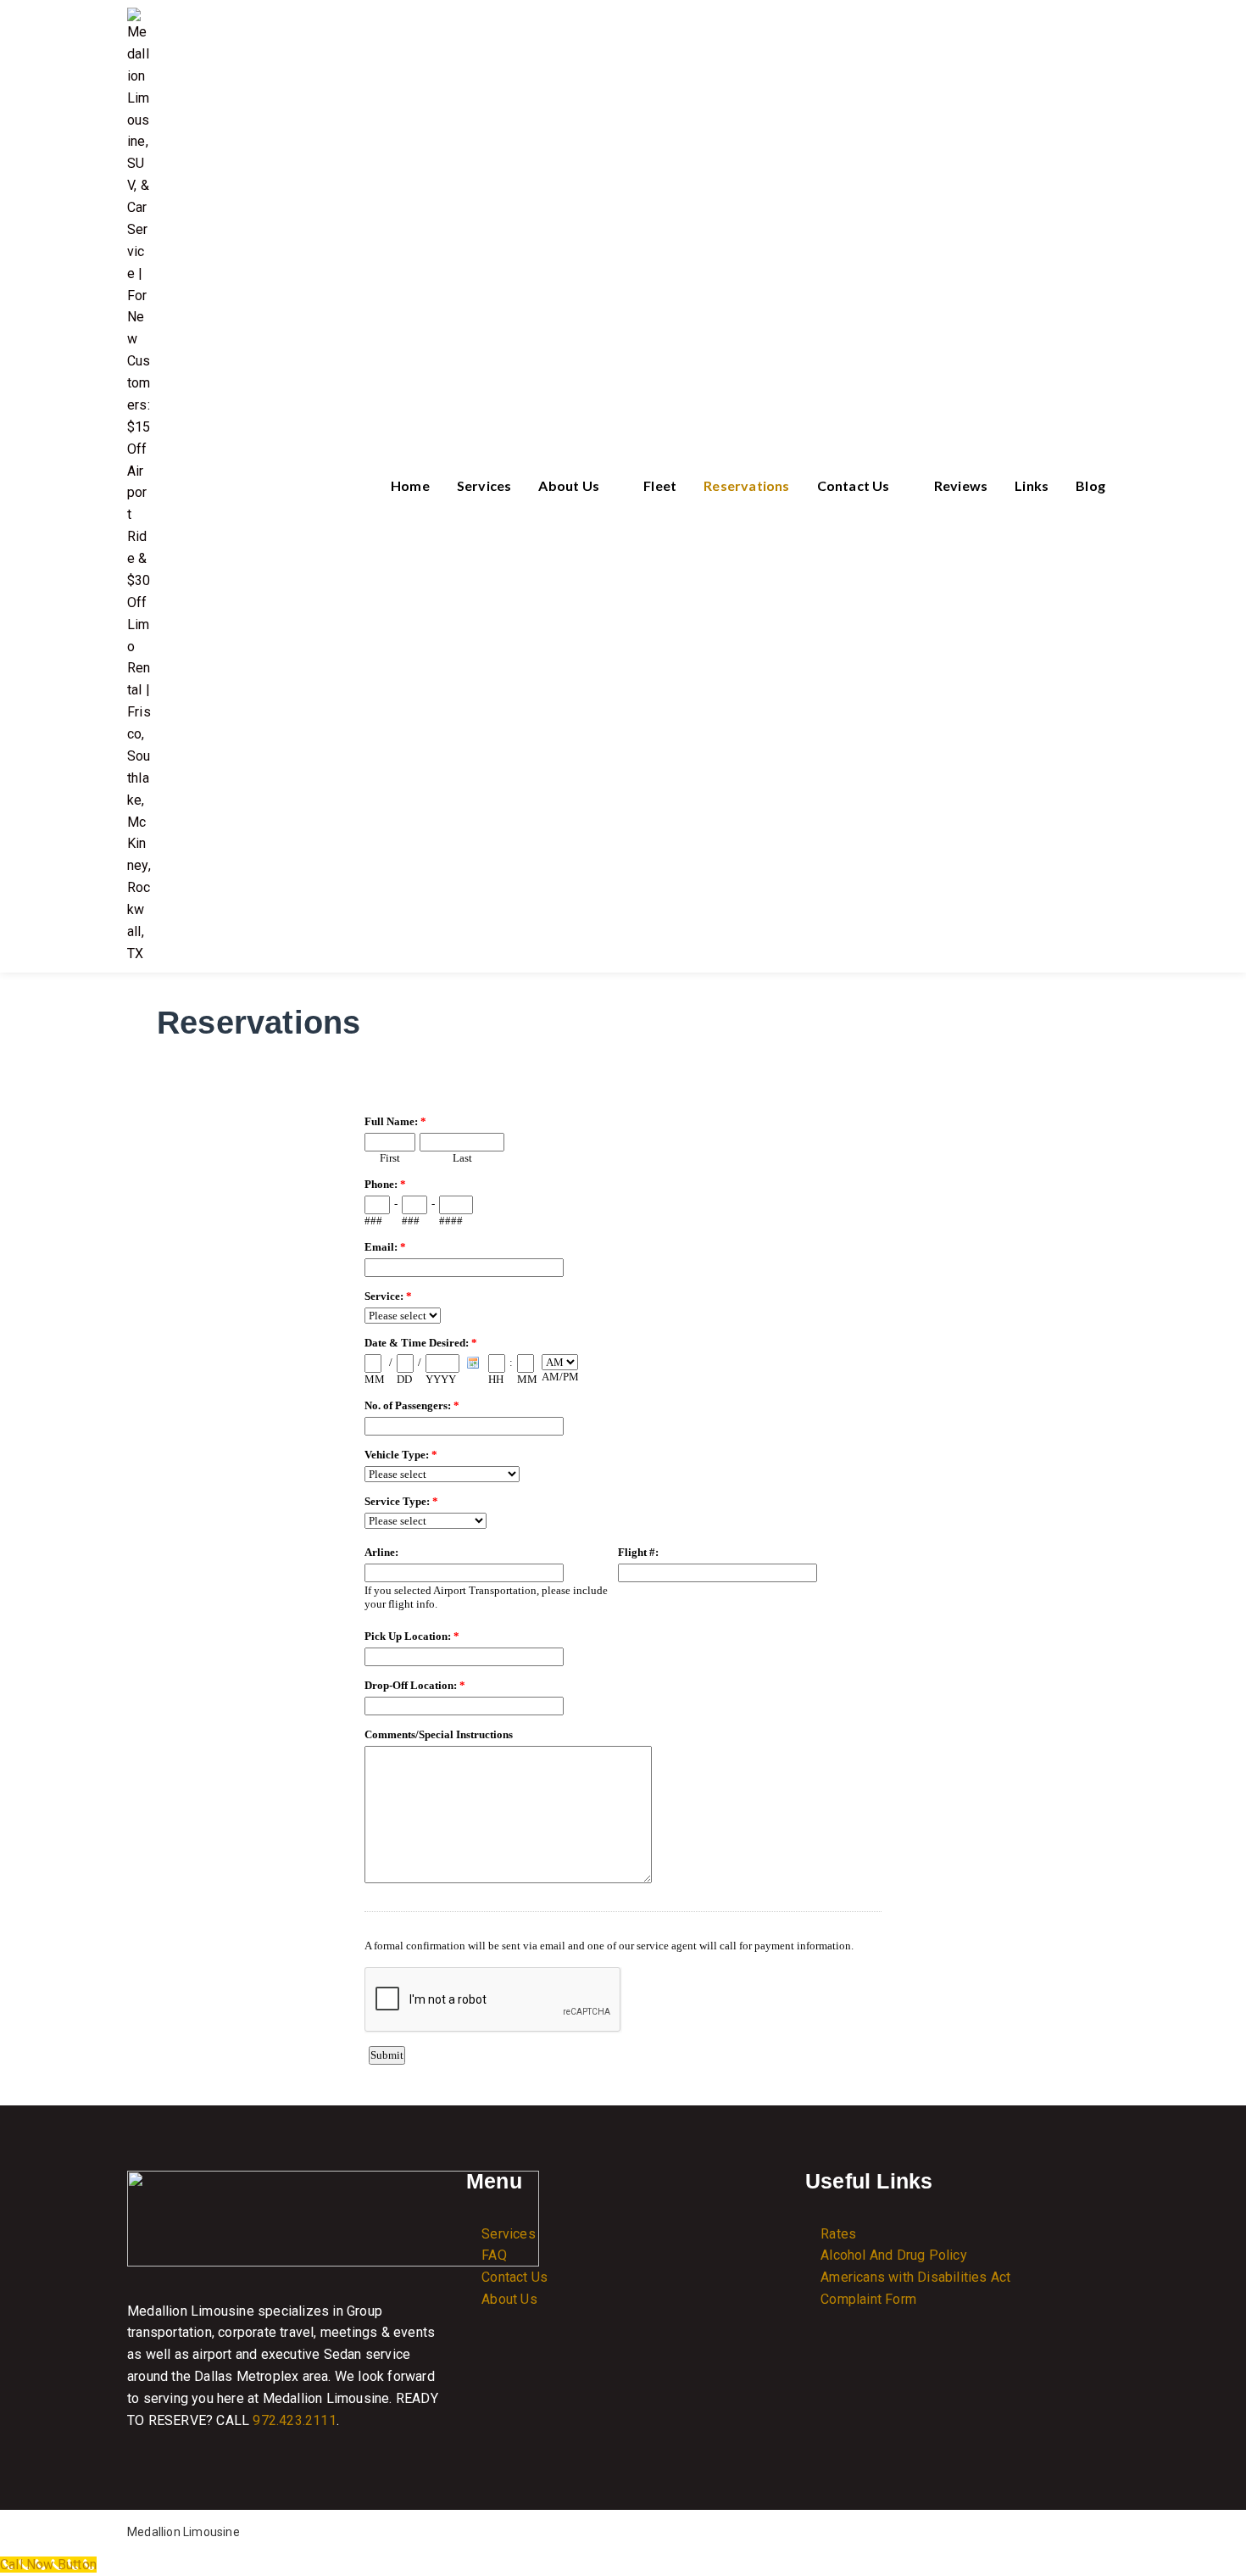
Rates (838, 2234)
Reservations (746, 485)
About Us (569, 485)
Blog (1090, 485)
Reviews (961, 485)
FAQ (494, 2255)
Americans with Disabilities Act (915, 2277)
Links (1032, 485)
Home (410, 485)
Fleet (660, 485)
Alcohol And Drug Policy (894, 2255)
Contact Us (854, 485)
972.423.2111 (294, 2420)
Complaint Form (868, 2299)
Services (484, 485)
